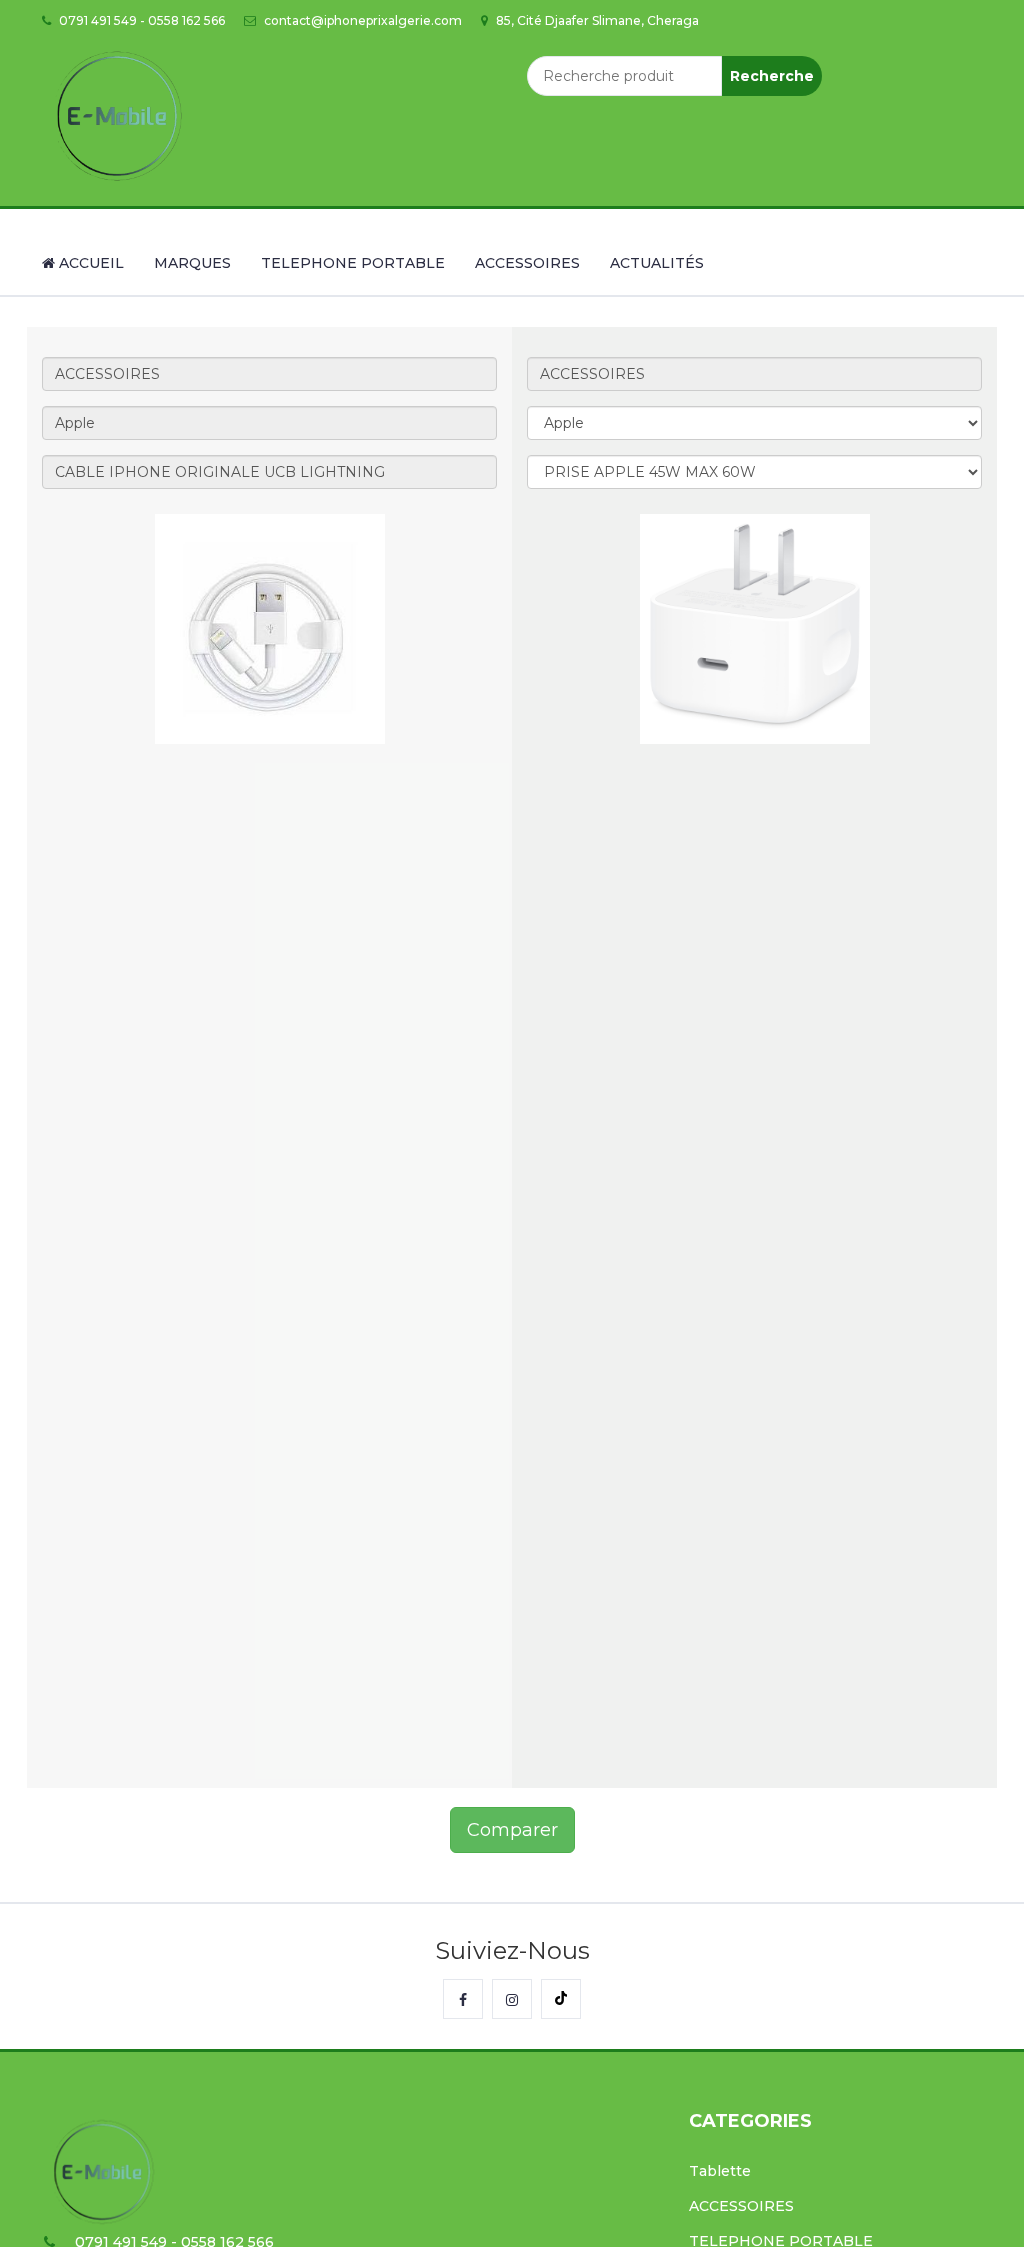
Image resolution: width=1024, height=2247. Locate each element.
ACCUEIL (89, 263)
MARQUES (192, 263)
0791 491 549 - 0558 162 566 (140, 20)
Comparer (512, 1830)
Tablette (720, 2171)
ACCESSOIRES (527, 263)
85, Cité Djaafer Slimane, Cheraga (596, 20)
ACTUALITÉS (657, 263)
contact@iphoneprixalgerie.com (361, 20)
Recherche (772, 76)
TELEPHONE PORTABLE (353, 263)
